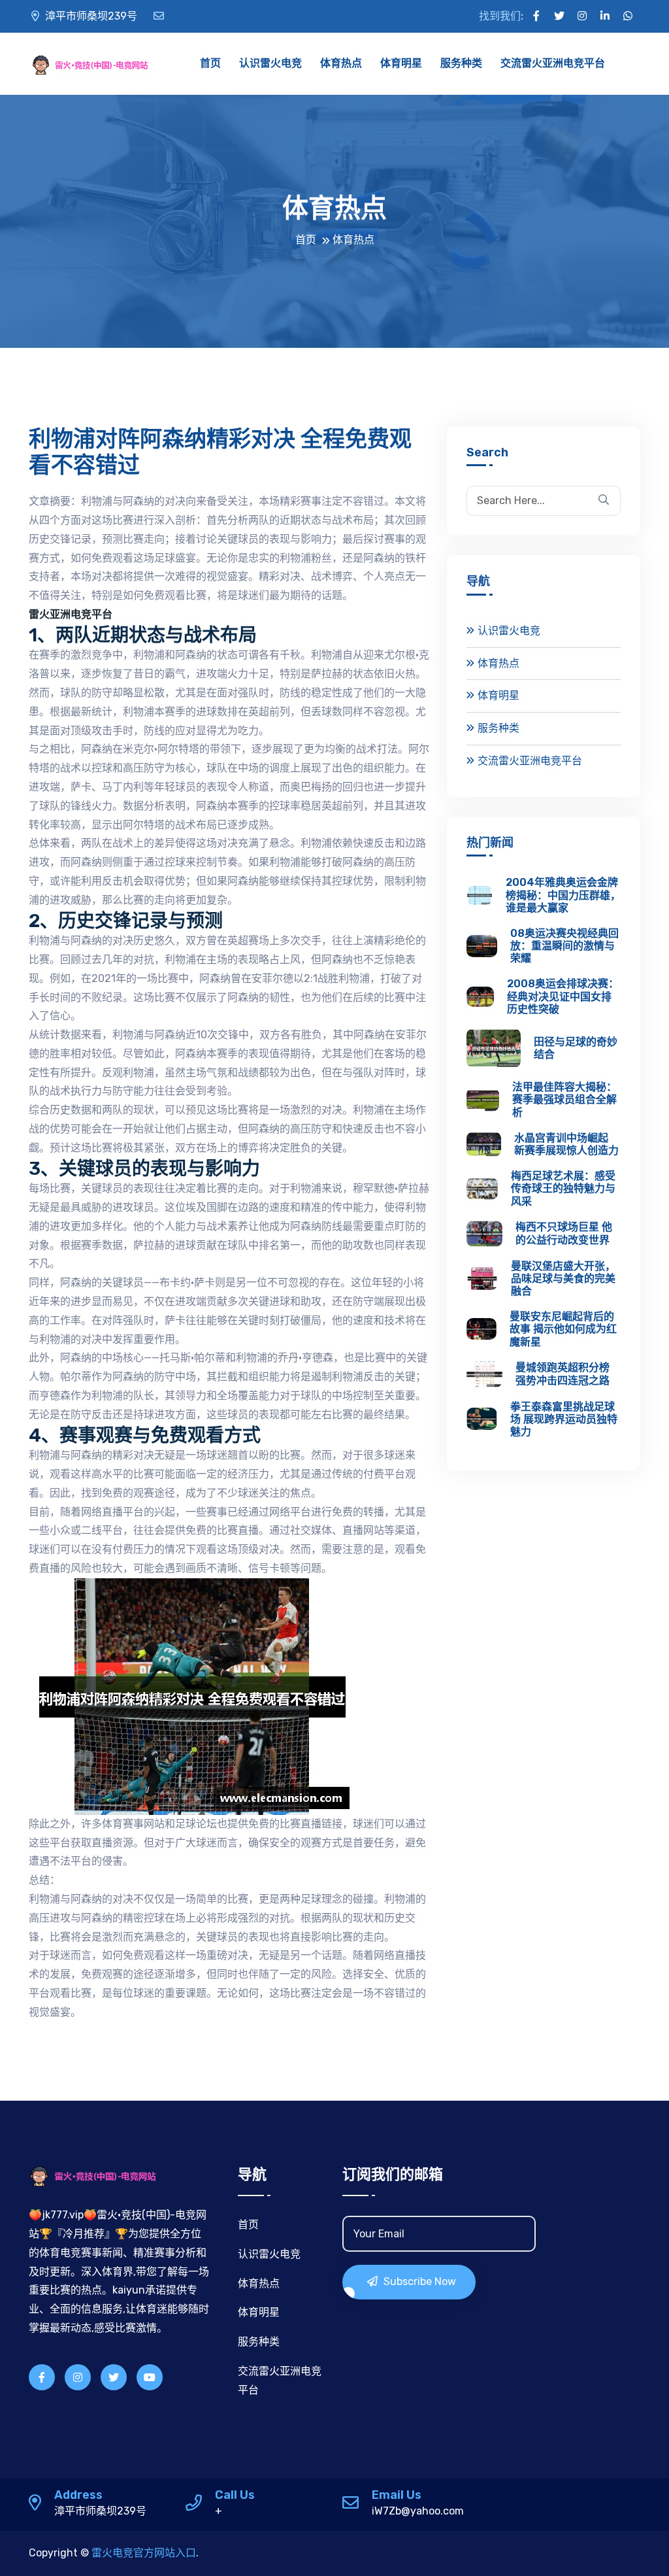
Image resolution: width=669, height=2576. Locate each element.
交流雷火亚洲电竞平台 (553, 63)
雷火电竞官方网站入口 (144, 2553)
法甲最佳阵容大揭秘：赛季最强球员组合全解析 (564, 1099)
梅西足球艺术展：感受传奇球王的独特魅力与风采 (563, 1188)
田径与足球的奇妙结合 (576, 1048)
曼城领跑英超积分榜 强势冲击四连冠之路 (563, 1374)
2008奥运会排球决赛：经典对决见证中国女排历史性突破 (563, 996)
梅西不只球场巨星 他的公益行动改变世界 (564, 1233)
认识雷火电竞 (270, 63)
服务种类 (461, 63)
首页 (210, 63)
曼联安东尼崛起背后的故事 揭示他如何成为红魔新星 (563, 1329)
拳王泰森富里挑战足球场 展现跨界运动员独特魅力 (564, 1419)
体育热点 (341, 63)
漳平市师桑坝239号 (90, 16)
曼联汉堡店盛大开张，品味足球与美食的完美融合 (563, 1279)
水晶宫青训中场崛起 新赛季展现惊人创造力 (566, 1144)
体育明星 (401, 63)
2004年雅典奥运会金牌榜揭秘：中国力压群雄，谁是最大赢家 (563, 895)
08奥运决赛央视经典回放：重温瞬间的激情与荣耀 (564, 946)
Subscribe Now (418, 2281)
